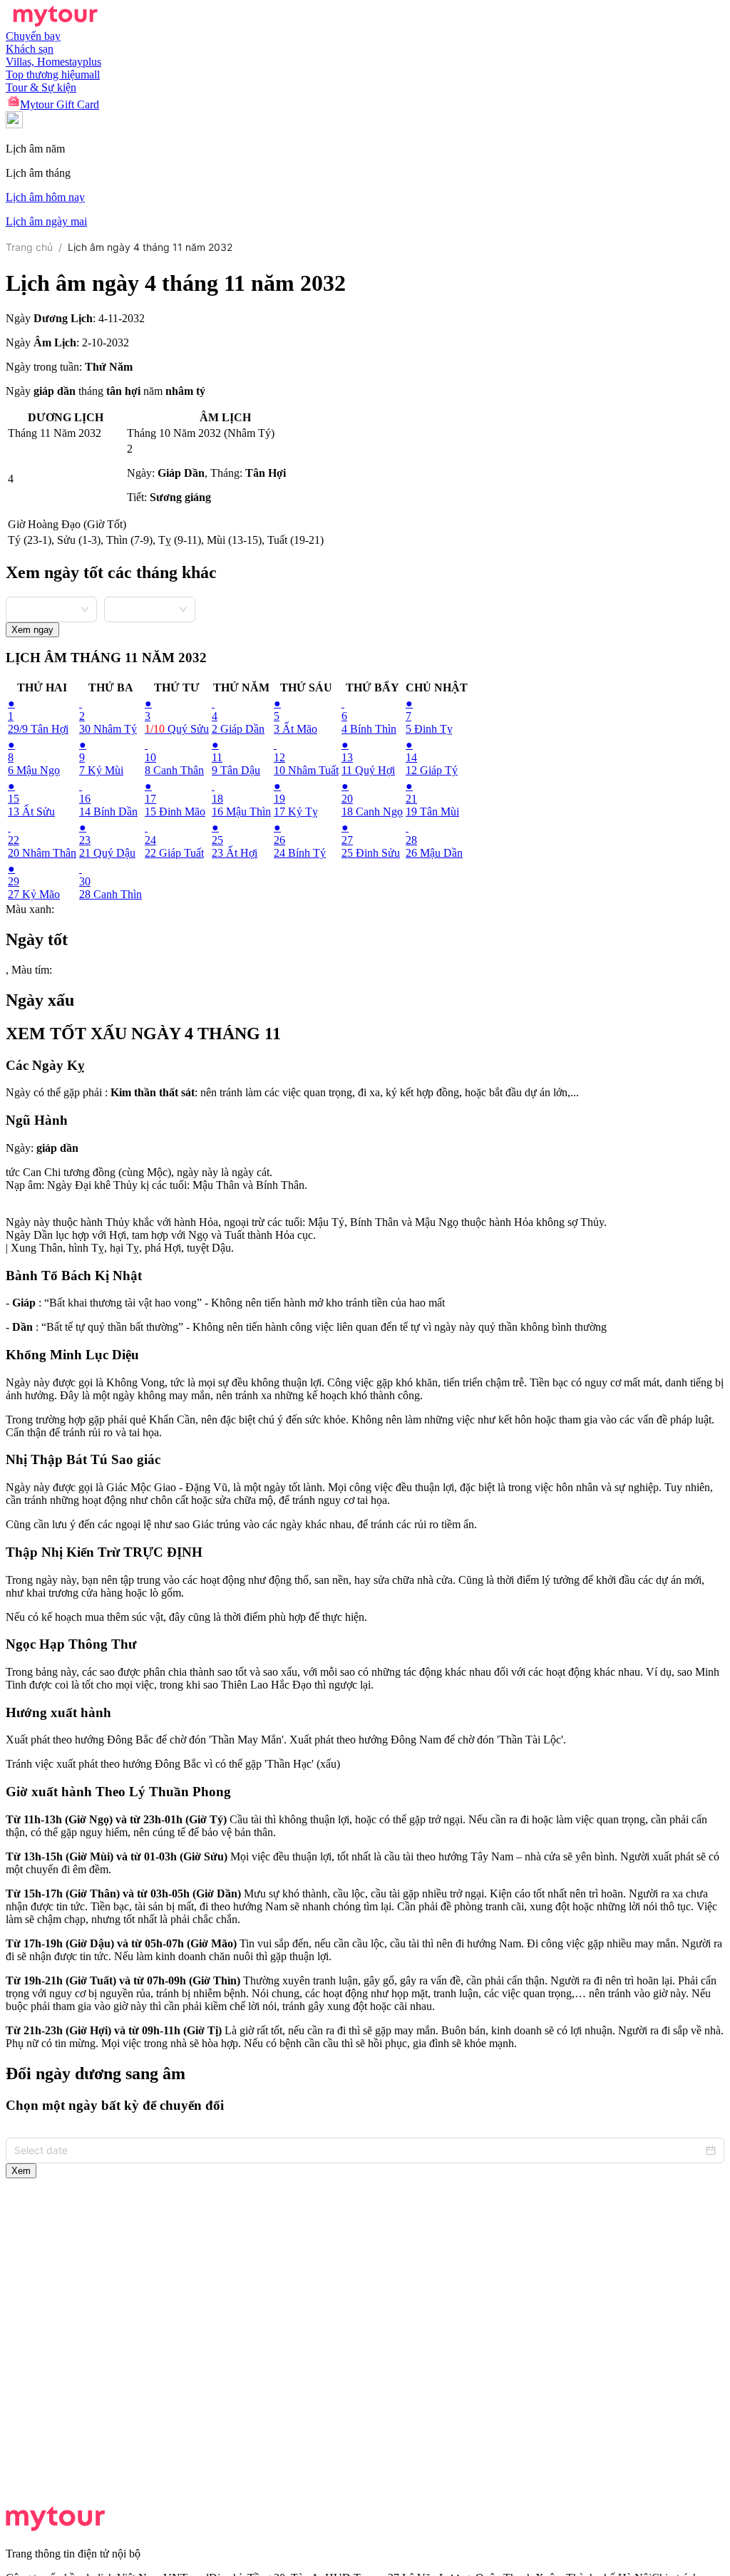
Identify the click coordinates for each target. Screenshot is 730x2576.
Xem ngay (32, 630)
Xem (21, 2171)
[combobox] (51, 608)
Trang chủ (29, 247)
